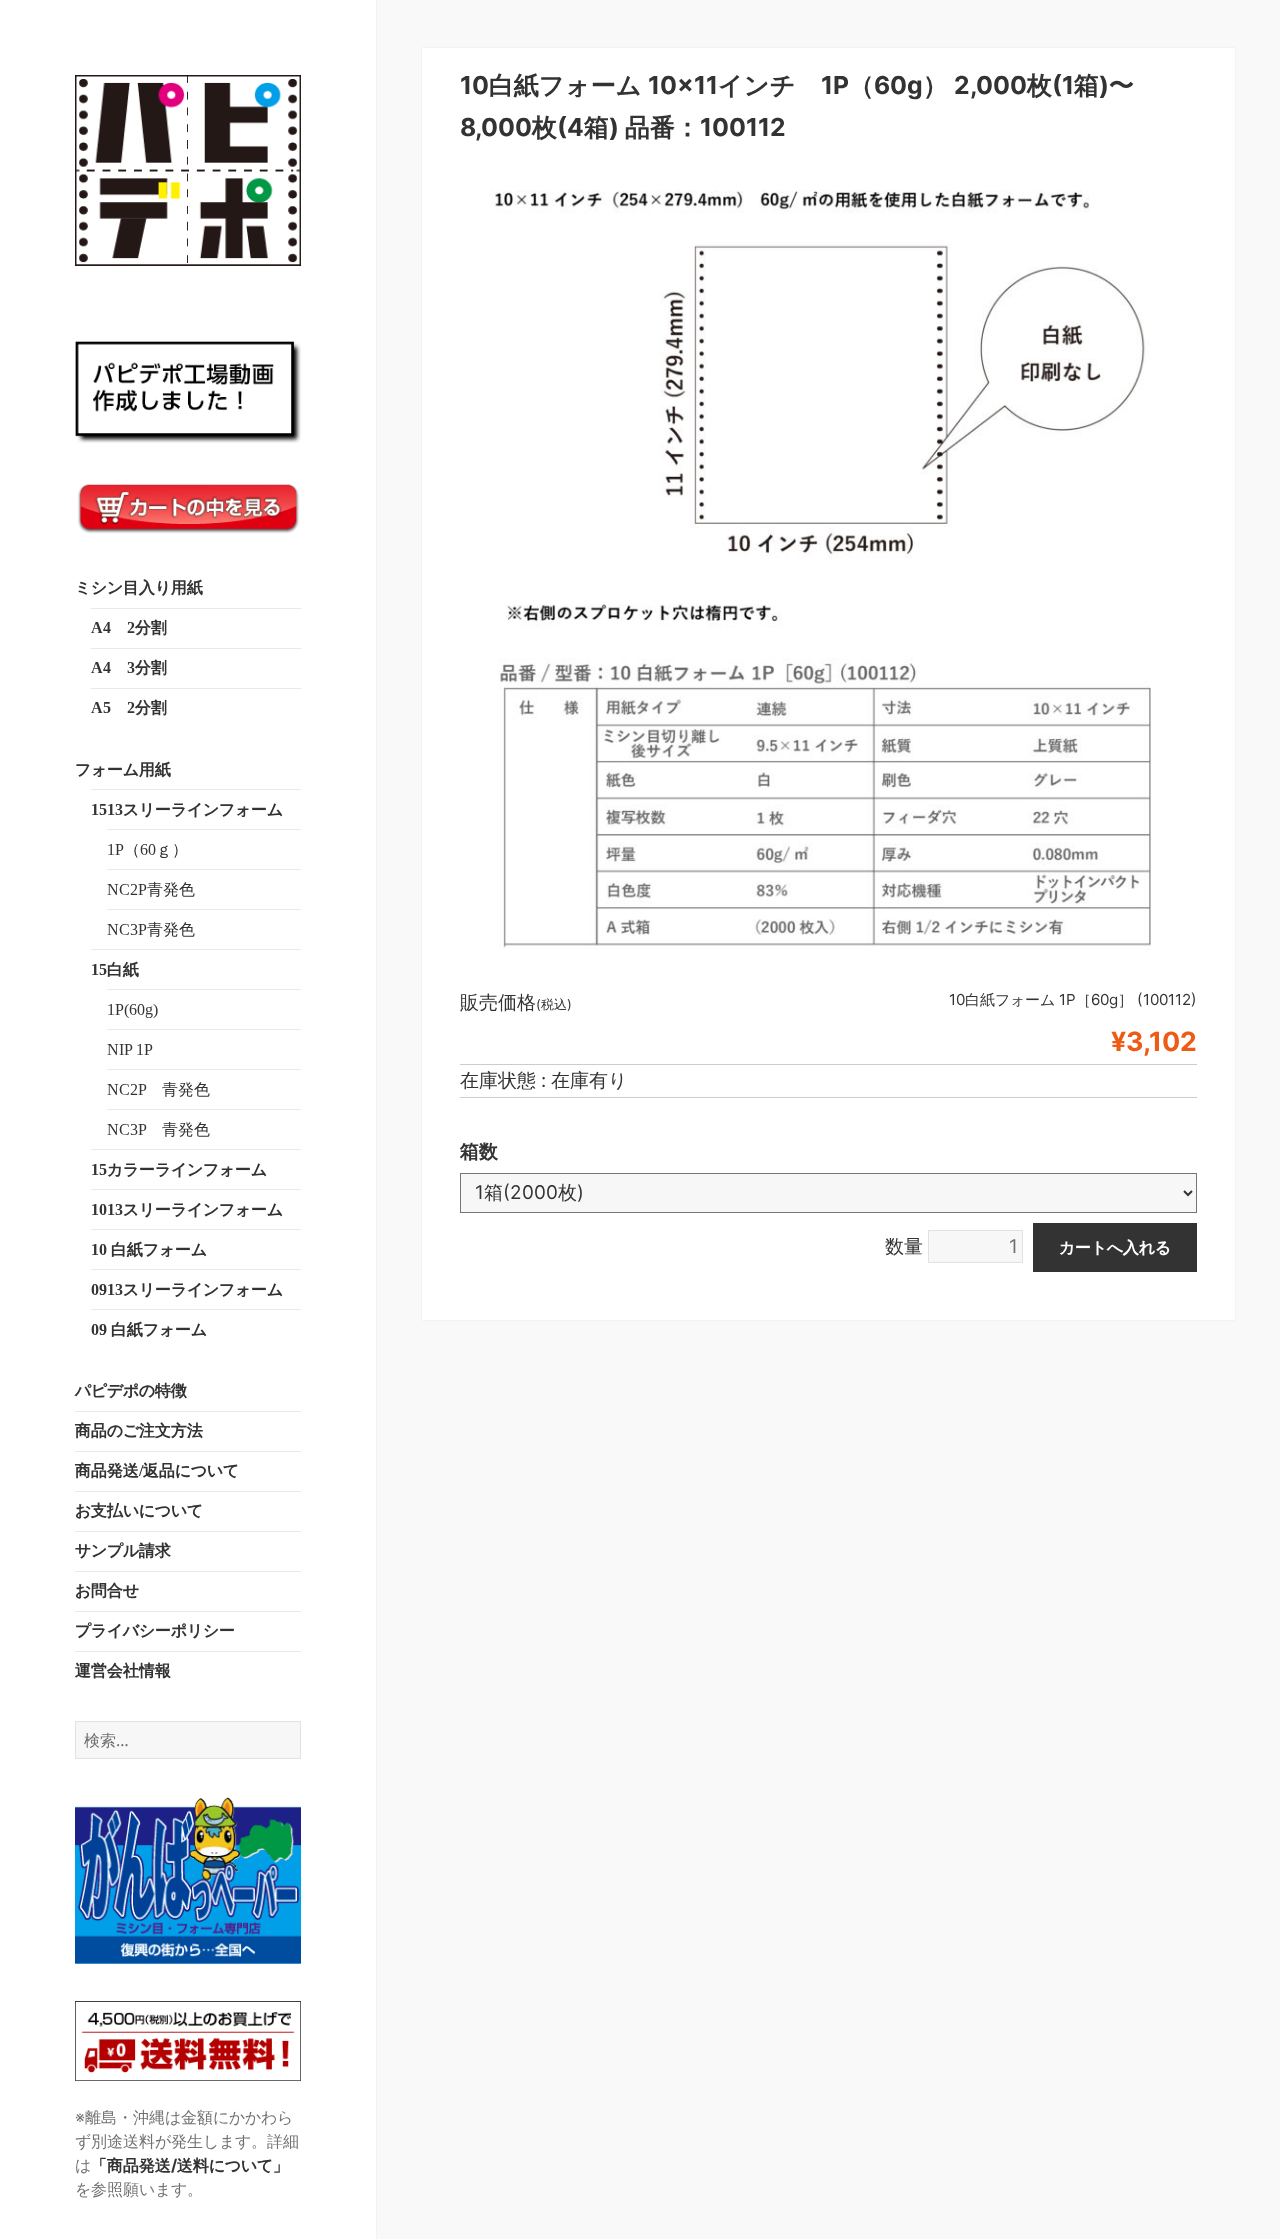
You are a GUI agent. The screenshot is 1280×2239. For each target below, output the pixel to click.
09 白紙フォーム (149, 1329)
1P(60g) (132, 1009)
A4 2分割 (129, 627)
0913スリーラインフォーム (187, 1289)
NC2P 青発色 (158, 1089)
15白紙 (115, 969)
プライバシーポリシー (155, 1630)
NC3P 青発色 (158, 1129)
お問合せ (107, 1590)
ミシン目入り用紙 (139, 587)
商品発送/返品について (157, 1470)
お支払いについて (139, 1510)
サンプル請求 (123, 1550)
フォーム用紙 (123, 769)
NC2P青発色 (151, 889)
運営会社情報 (123, 1670)
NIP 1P (130, 1049)
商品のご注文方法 (139, 1430)
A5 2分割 (129, 707)
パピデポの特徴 (131, 1390)
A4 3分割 (129, 667)
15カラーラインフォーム (179, 1169)
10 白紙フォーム (149, 1249)
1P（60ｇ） (147, 849)
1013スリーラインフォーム (187, 1209)
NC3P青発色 (151, 929)
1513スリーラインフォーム (187, 809)
